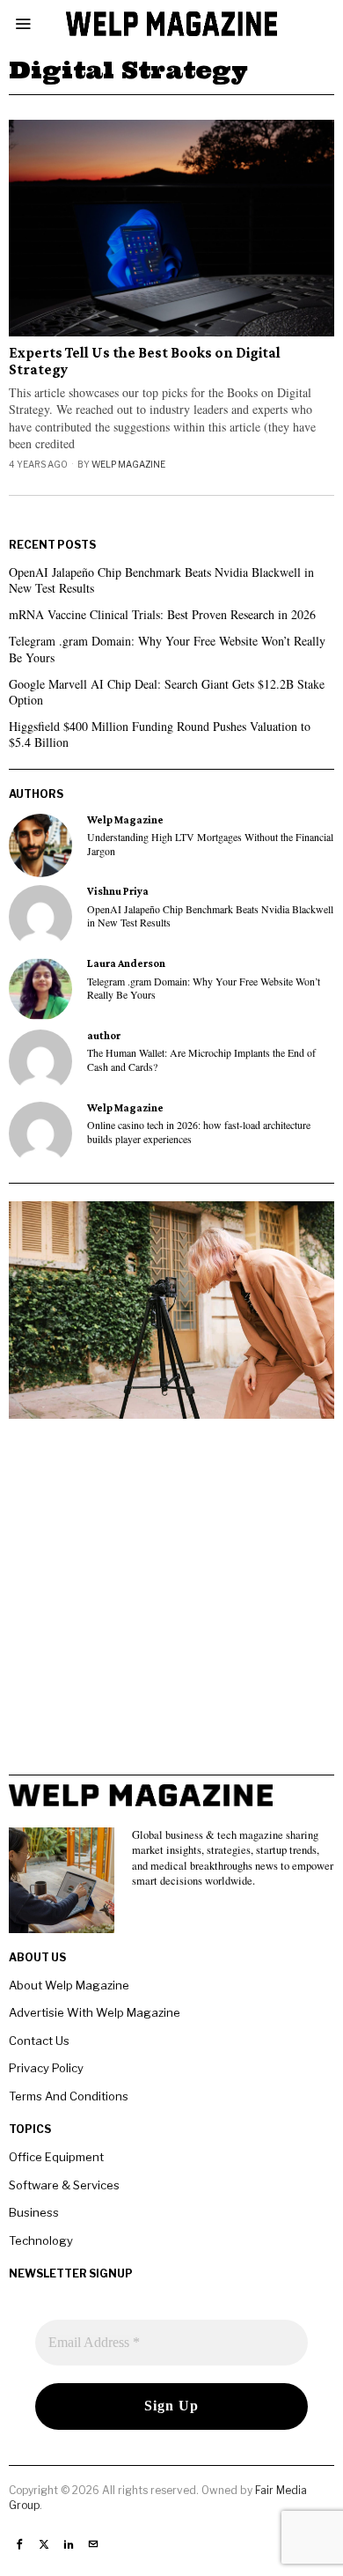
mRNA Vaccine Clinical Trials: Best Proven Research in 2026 (162, 614)
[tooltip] (40, 845)
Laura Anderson (126, 963)
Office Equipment (56, 2157)
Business (34, 2212)
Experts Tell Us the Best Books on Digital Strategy (145, 362)
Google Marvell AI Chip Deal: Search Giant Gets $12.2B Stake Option (167, 692)
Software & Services (64, 2185)
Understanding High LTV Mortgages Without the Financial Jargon (210, 844)
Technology (41, 2240)
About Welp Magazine (69, 1985)
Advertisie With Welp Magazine (95, 2012)
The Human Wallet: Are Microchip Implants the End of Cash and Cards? (201, 1059)
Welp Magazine (128, 464)
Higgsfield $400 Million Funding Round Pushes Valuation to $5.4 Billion (160, 734)
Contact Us (39, 2041)
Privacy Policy (46, 2068)
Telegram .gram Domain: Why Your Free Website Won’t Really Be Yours (167, 649)
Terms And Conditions (69, 2096)
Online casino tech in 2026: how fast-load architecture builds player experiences (199, 1132)
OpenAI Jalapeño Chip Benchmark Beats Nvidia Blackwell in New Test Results (161, 580)
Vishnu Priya (118, 891)
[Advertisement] (171, 1603)
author (104, 1036)
